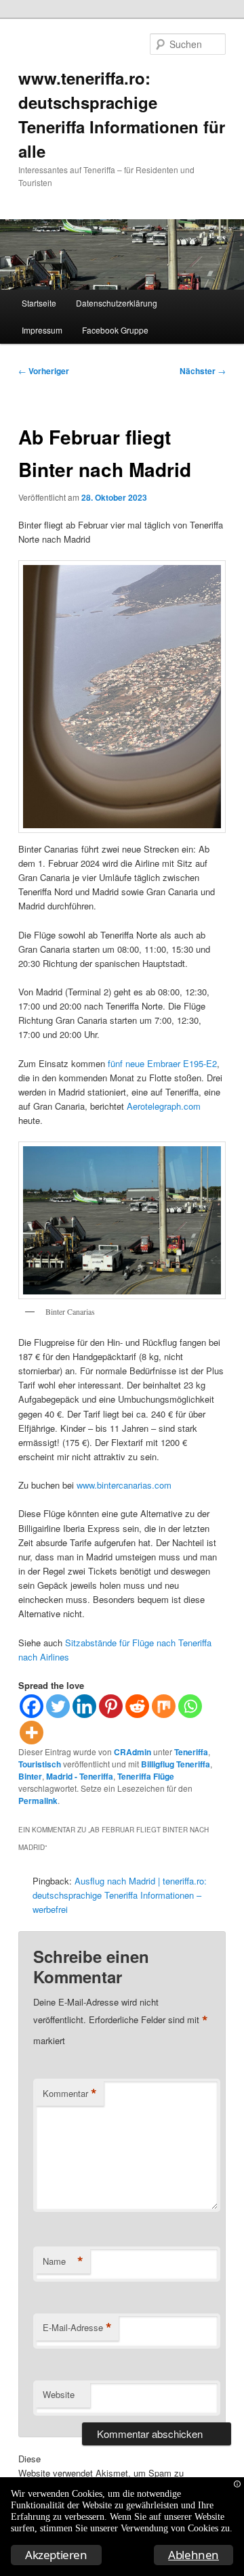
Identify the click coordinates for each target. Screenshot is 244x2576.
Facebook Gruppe (115, 330)
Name (63, 2261)
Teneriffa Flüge (146, 1776)
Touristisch (40, 1764)
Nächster (203, 371)
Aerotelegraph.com (164, 1106)
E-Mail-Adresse (77, 2328)
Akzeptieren (56, 2555)
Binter (30, 1776)
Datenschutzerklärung (117, 303)
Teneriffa (191, 1752)
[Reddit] (137, 1706)
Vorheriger (44, 371)
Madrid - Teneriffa (80, 1776)
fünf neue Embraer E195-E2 (162, 1063)
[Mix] (164, 1706)
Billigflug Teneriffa (176, 1764)
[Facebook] (32, 1706)
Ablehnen (194, 2555)
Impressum (42, 330)
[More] (32, 1733)
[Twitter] (58, 1706)
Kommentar (70, 2094)
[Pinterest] (111, 1706)
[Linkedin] (84, 1706)
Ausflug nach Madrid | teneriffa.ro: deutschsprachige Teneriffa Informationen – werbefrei (120, 1895)
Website (59, 2394)
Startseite (39, 303)
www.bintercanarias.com (124, 1485)
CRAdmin (133, 1752)
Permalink (38, 1801)
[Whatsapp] (190, 1706)
